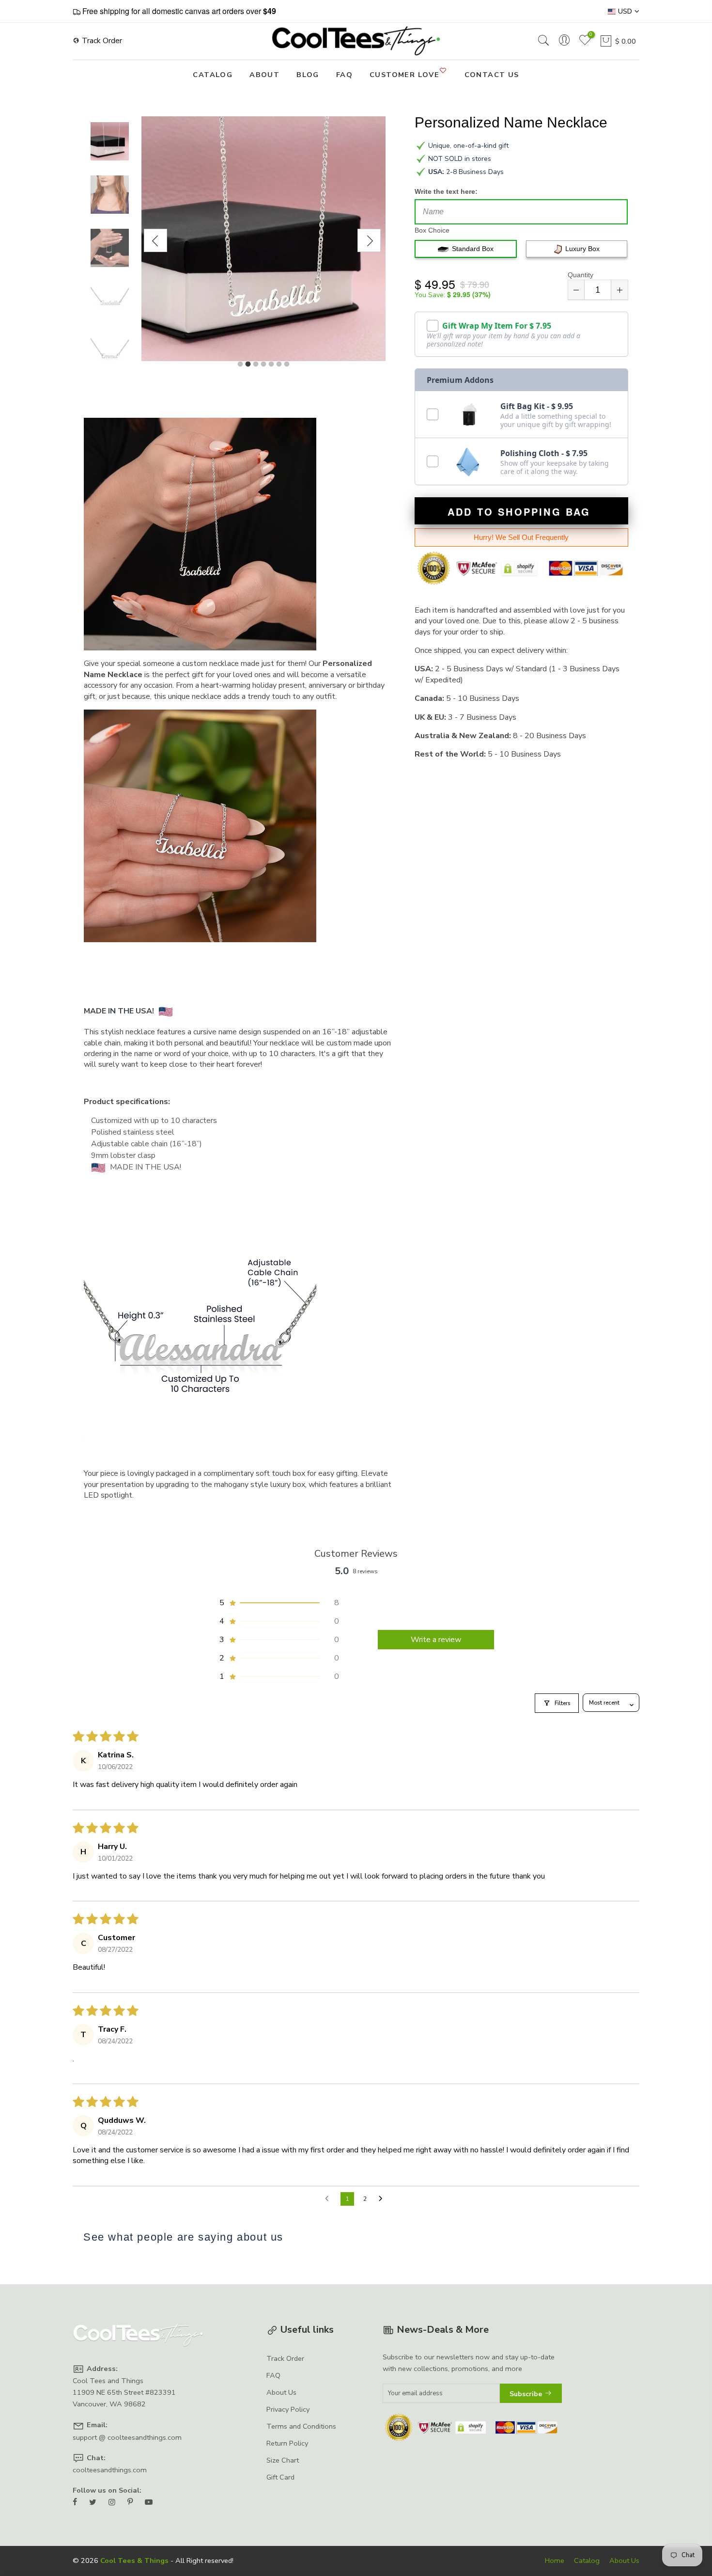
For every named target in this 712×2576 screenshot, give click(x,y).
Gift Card (280, 2477)
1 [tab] (240, 364)
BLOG (308, 75)
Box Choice (432, 230)
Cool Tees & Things (134, 2560)
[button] (279, 1603)
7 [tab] (287, 364)
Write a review (436, 1640)
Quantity (580, 275)
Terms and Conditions (301, 2426)
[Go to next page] (383, 2199)
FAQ (344, 75)
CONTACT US (492, 75)
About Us (281, 2392)
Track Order (101, 41)
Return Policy (287, 2443)
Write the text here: (446, 191)
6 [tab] (279, 364)
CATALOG (213, 75)
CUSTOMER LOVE (404, 75)
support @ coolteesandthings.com (127, 2437)
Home (555, 2560)
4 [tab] (263, 364)
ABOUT (264, 75)
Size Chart (283, 2460)
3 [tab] (256, 364)
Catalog (587, 2560)
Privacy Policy (288, 2409)
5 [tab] (271, 364)
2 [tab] (248, 364)
